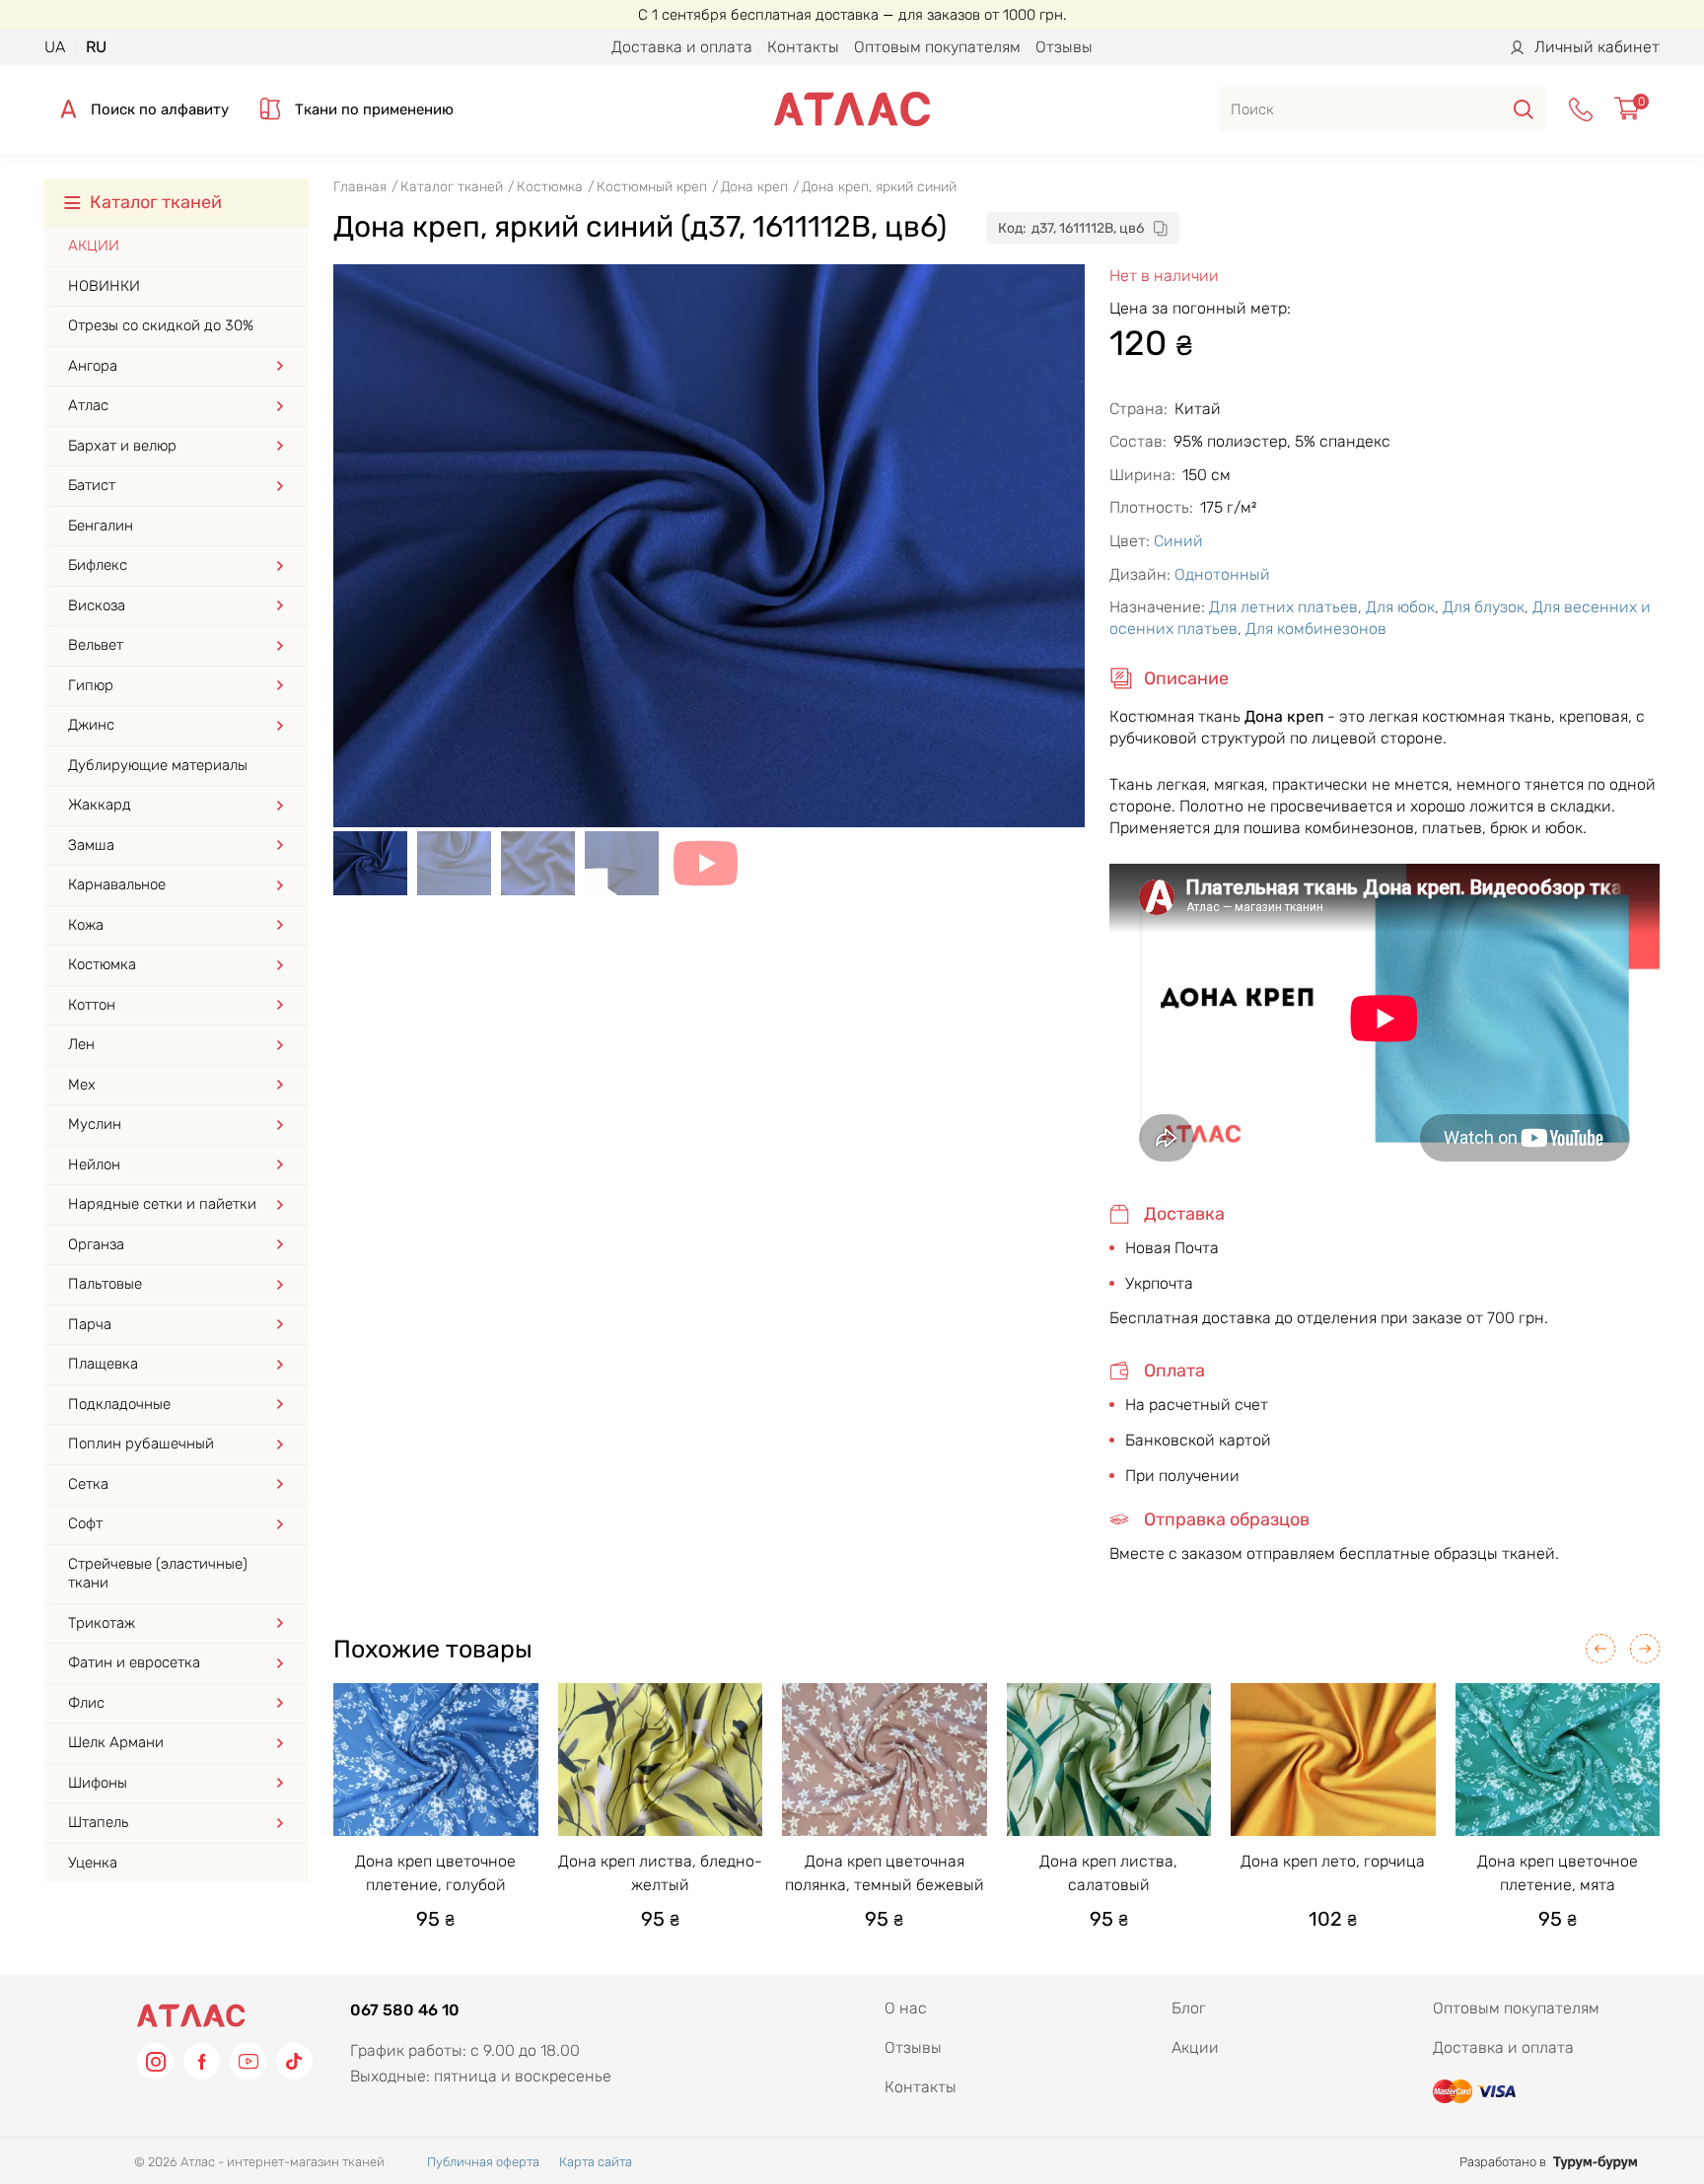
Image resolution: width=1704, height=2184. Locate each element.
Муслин (95, 1124)
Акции (94, 246)
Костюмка (102, 964)
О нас (906, 2008)
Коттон (92, 1005)
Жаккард (100, 805)
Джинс (91, 725)
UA (55, 47)
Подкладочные (119, 1404)
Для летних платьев (1283, 607)
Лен (81, 1044)
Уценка (93, 1863)
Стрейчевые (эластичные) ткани (158, 1574)
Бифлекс (98, 565)
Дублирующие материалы (158, 765)
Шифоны (98, 1783)
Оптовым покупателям (937, 47)
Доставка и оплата (682, 47)
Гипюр (91, 685)
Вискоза (97, 605)
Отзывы (1064, 47)
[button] (1600, 1649)
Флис (86, 1703)
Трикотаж (102, 1623)
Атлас (88, 405)
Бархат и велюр (122, 446)
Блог (1189, 2008)
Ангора (93, 366)
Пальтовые (105, 1284)
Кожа (86, 925)
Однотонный (1222, 574)
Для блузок (1484, 607)
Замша (91, 845)
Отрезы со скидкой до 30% (161, 325)
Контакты (803, 47)
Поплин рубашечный (141, 1444)
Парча (90, 1324)
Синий (1178, 541)
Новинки (104, 286)
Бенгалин (101, 526)
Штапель (98, 1822)
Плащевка (103, 1364)
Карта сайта (596, 2162)
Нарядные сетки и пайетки (162, 1204)
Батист (92, 485)
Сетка (88, 1484)
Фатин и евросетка (134, 1662)
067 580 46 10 (405, 2010)
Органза (96, 1244)
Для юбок (1400, 607)
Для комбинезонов (1316, 629)
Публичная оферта (483, 2162)
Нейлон (94, 1164)
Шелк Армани (116, 1742)
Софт (85, 1523)
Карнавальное (117, 884)
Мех (82, 1085)
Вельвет (96, 645)
